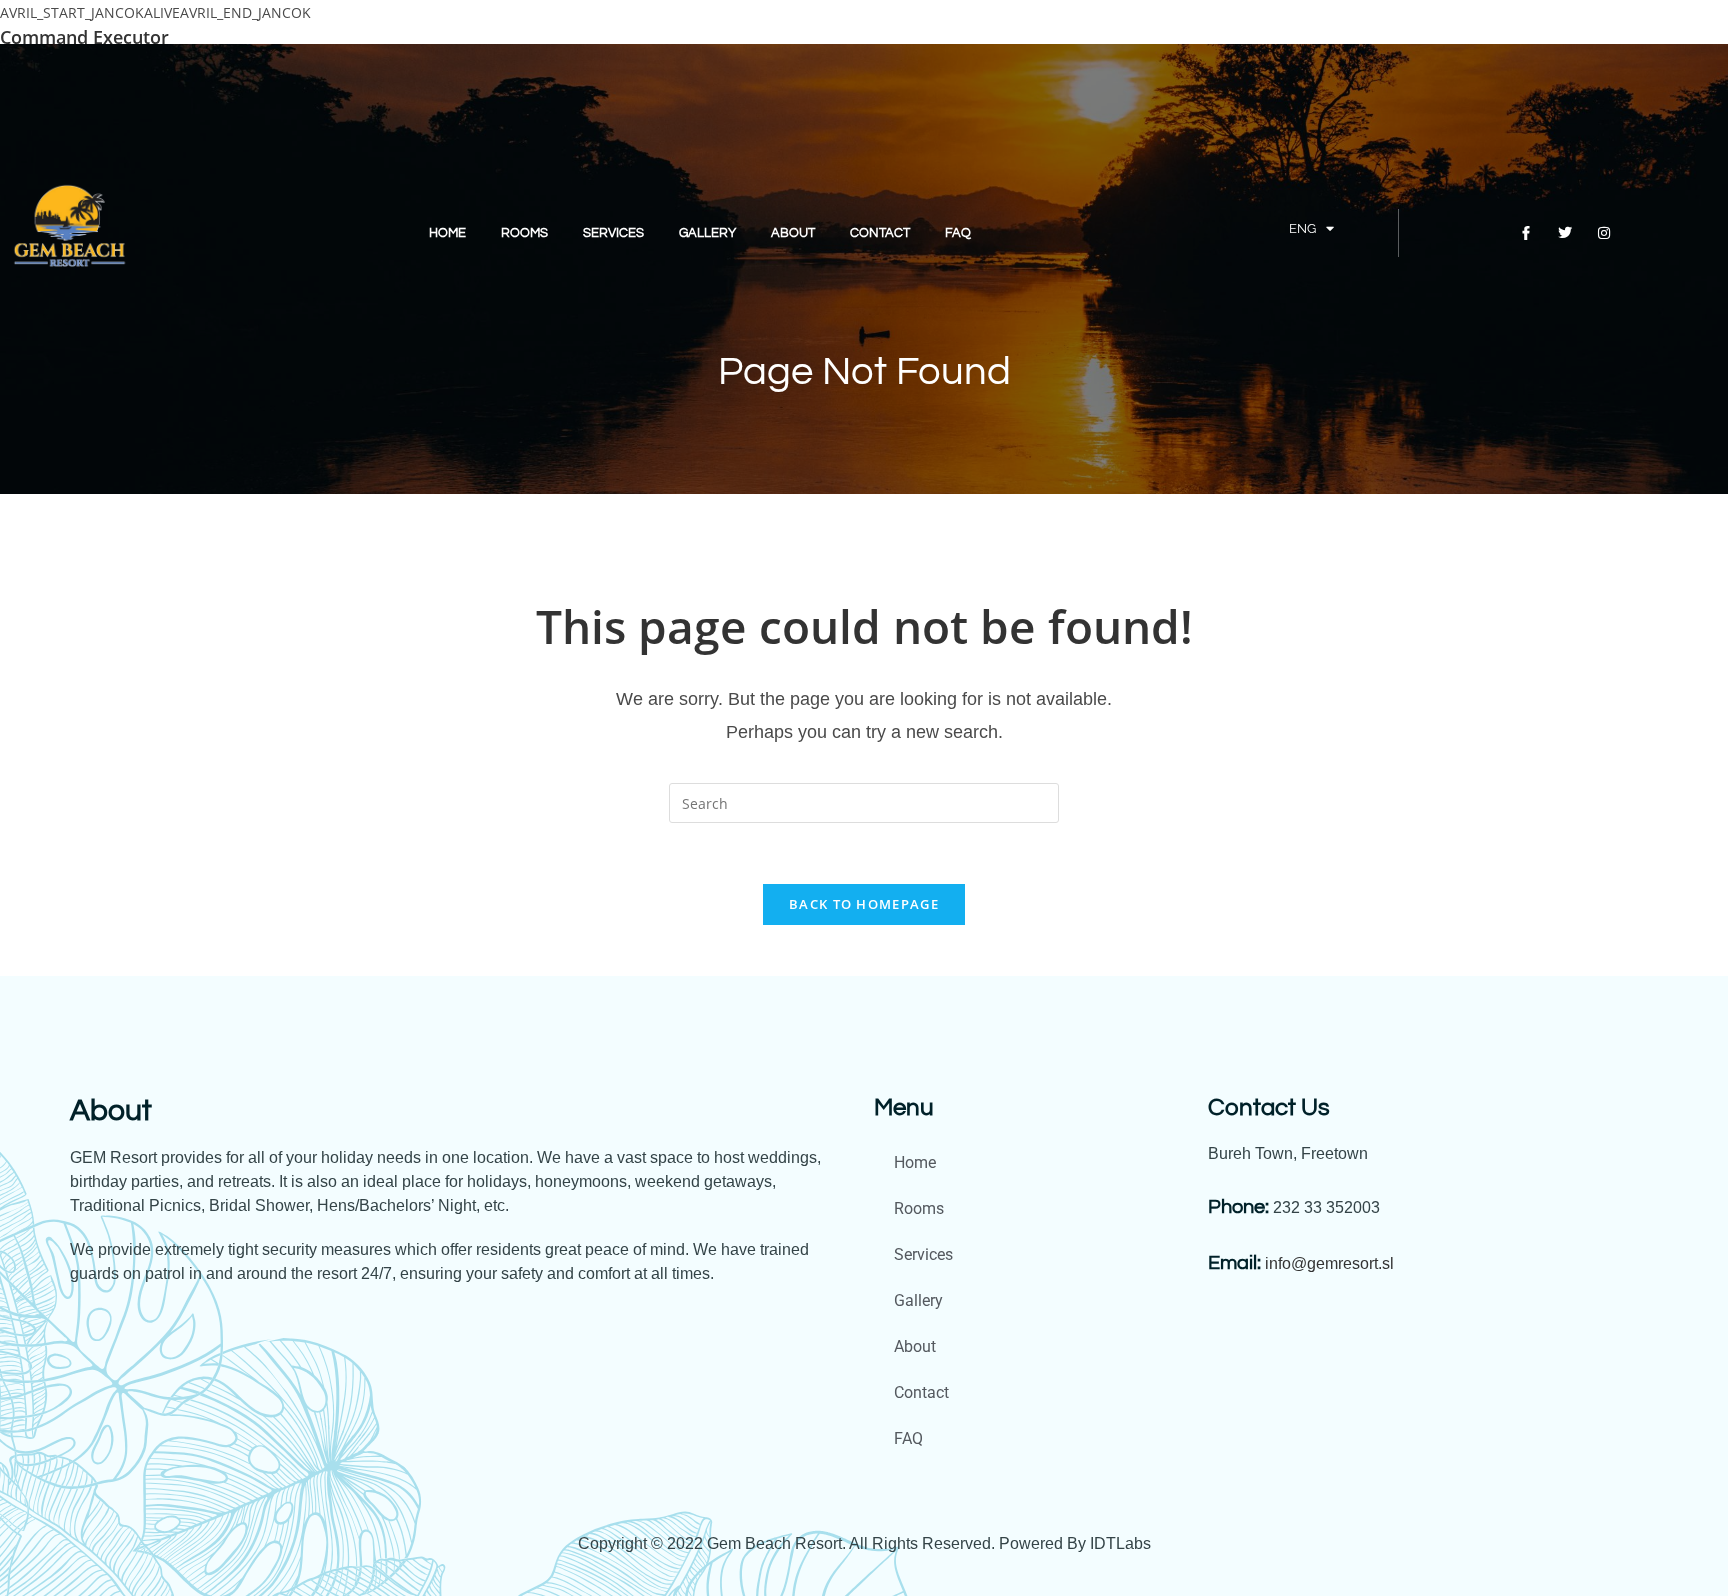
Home (447, 233)
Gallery (707, 233)
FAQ (958, 233)
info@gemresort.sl (1329, 1263)
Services (613, 233)
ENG (1302, 228)
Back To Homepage (864, 904)
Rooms (524, 233)
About (793, 233)
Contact (880, 233)
